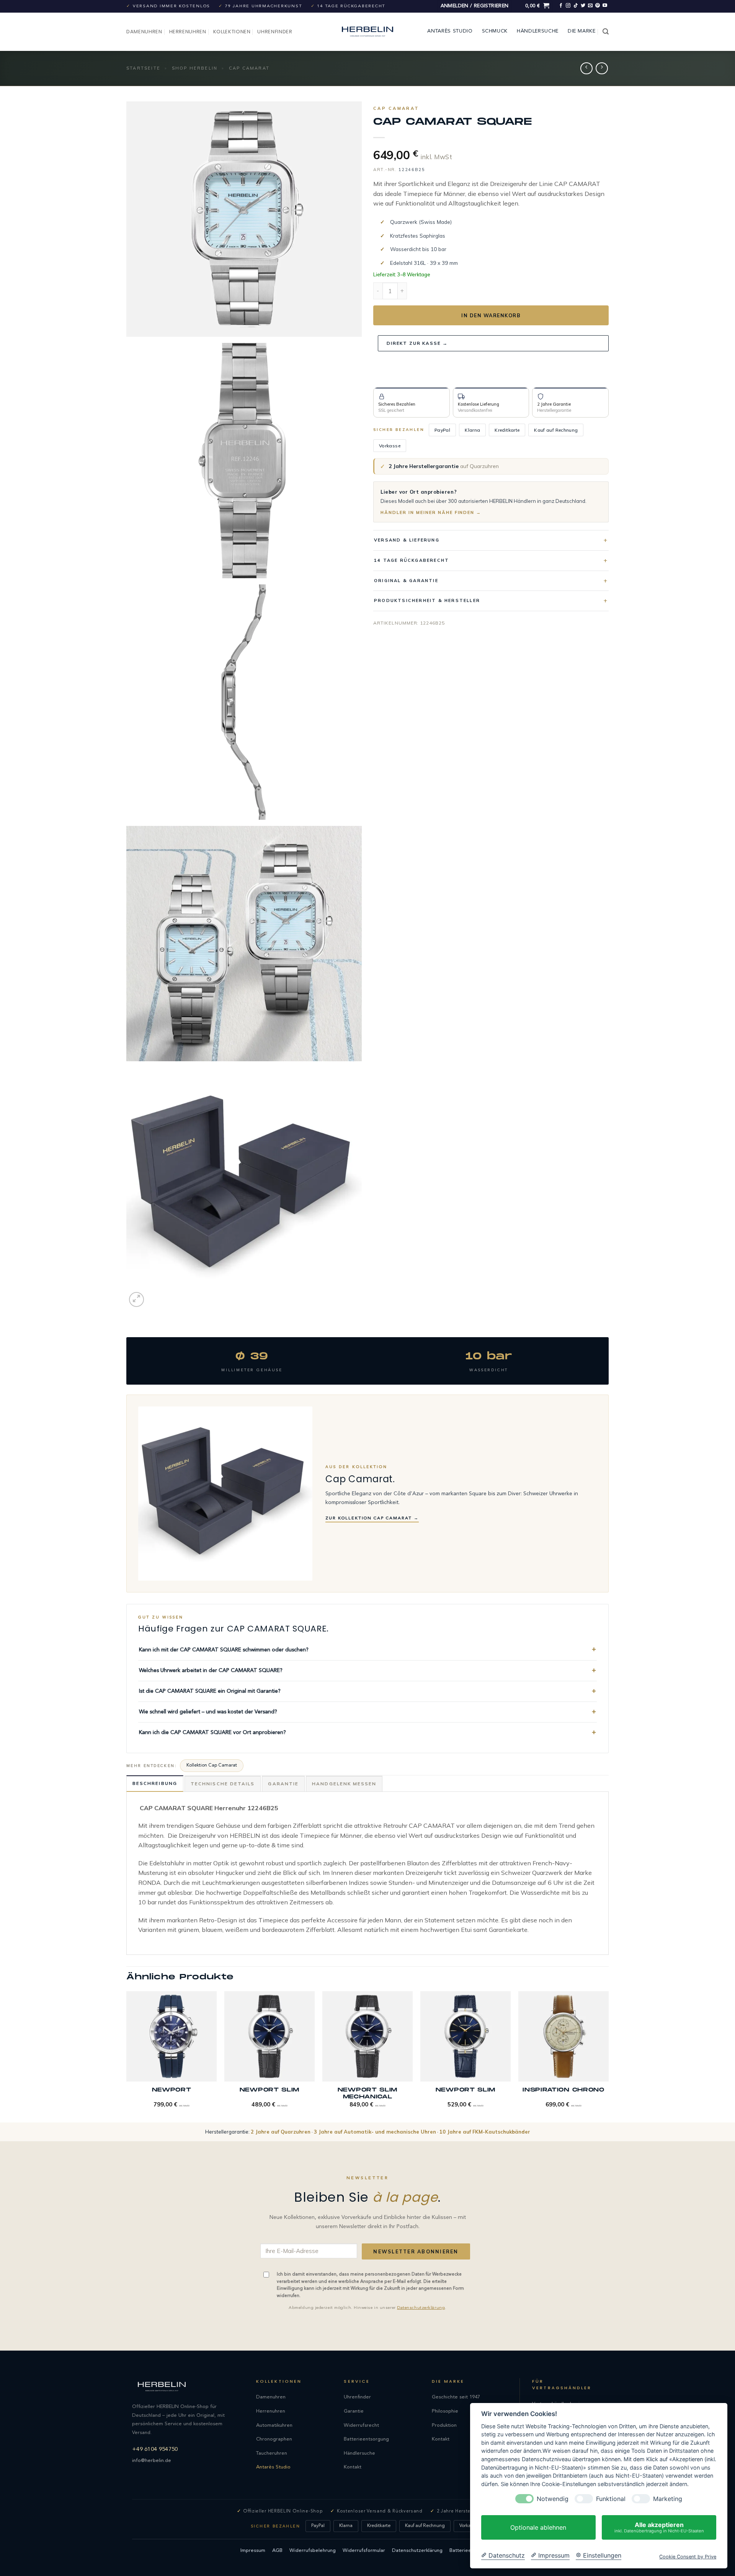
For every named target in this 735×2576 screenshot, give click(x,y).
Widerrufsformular (364, 2551)
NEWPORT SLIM (269, 2090)
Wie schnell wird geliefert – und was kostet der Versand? (208, 1712)
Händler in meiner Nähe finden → (431, 512)
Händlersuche (538, 31)
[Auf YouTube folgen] (605, 6)
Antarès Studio (450, 31)
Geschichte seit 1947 (456, 2397)
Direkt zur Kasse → (417, 343)
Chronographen (274, 2439)
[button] (475, 6)
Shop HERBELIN (195, 68)
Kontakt (353, 2467)
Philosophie (445, 2411)
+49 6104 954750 (155, 2450)
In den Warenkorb (491, 315)
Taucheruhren (272, 2453)
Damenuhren (144, 32)
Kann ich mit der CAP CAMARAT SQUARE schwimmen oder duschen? (224, 1650)
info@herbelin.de (152, 2461)
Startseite (143, 68)
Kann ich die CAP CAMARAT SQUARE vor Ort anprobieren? (212, 1733)
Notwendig (553, 2499)
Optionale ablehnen (538, 2527)
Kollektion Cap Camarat (212, 1765)
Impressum (253, 2551)
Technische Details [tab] (223, 1784)
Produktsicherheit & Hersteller (427, 600)
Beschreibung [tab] (155, 1783)
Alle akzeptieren (659, 2527)
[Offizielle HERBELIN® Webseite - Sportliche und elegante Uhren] (367, 32)
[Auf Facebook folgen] (561, 6)
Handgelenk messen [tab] (344, 1784)
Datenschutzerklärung (421, 2308)
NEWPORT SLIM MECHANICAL (367, 2093)
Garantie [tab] (283, 1784)
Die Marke (582, 31)
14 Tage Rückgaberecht (412, 560)
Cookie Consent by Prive (688, 2557)
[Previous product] (602, 68)
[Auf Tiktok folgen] (576, 6)
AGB (277, 2551)
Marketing (668, 2499)
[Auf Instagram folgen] (568, 6)
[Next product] (586, 68)
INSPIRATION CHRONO (563, 2090)
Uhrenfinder (275, 32)
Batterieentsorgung (366, 2439)
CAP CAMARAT (249, 68)
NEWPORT (172, 2090)
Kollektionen (232, 32)
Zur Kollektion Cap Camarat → (372, 1518)
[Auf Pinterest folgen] (598, 6)
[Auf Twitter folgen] (583, 6)
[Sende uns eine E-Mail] (590, 6)
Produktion (444, 2425)
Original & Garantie (406, 581)
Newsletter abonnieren (416, 2251)
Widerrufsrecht (361, 2425)
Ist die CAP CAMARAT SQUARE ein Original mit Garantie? (210, 1691)
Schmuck (495, 31)
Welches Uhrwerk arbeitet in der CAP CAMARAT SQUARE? (211, 1671)
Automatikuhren (274, 2425)
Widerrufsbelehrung (313, 2551)
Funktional (611, 2499)
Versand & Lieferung (407, 540)
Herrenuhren (188, 32)
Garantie (354, 2411)
